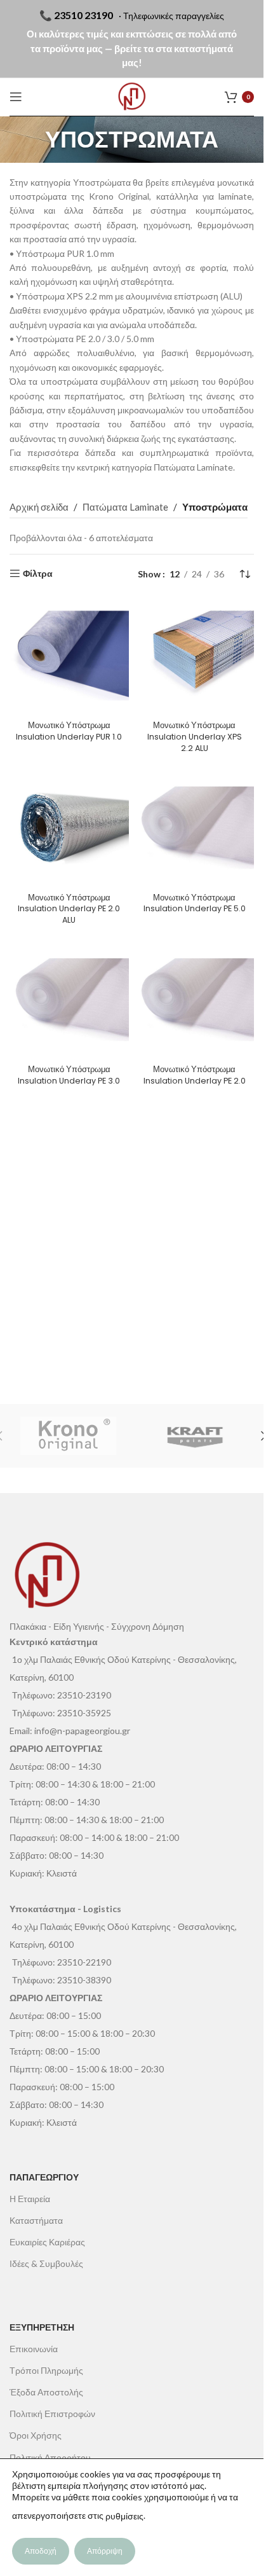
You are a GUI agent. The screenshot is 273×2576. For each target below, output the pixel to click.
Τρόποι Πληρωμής (46, 2370)
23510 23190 (83, 15)
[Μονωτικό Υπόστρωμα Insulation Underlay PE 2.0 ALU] (69, 828)
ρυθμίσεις (124, 2516)
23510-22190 (84, 1962)
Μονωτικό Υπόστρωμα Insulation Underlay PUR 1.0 (69, 731)
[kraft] (196, 1436)
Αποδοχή (41, 2551)
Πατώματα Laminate (193, 467)
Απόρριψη (105, 2551)
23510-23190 (84, 1695)
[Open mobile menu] (16, 97)
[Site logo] (132, 97)
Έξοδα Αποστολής (46, 2392)
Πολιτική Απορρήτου (50, 2457)
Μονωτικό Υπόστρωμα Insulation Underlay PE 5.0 (195, 903)
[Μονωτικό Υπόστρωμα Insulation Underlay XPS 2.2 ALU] (195, 656)
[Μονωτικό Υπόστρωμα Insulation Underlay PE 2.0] (195, 1000)
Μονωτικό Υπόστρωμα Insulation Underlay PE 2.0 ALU (69, 909)
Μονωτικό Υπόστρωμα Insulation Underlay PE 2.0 (195, 1075)
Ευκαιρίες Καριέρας (47, 2242)
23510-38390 (84, 1980)
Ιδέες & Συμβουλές (46, 2263)
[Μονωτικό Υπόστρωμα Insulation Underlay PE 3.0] (69, 1000)
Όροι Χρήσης (36, 2435)
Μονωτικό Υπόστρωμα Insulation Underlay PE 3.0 (69, 1075)
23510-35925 (84, 1713)
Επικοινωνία (34, 2349)
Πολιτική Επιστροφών (52, 2414)
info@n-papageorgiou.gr (82, 1731)
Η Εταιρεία (30, 2199)
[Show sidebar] (31, 574)
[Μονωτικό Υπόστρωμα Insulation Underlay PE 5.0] (195, 828)
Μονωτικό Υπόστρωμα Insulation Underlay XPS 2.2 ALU (195, 736)
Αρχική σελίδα (39, 507)
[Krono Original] (69, 1436)
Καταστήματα (36, 2220)
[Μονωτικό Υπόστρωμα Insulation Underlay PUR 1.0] (69, 656)
